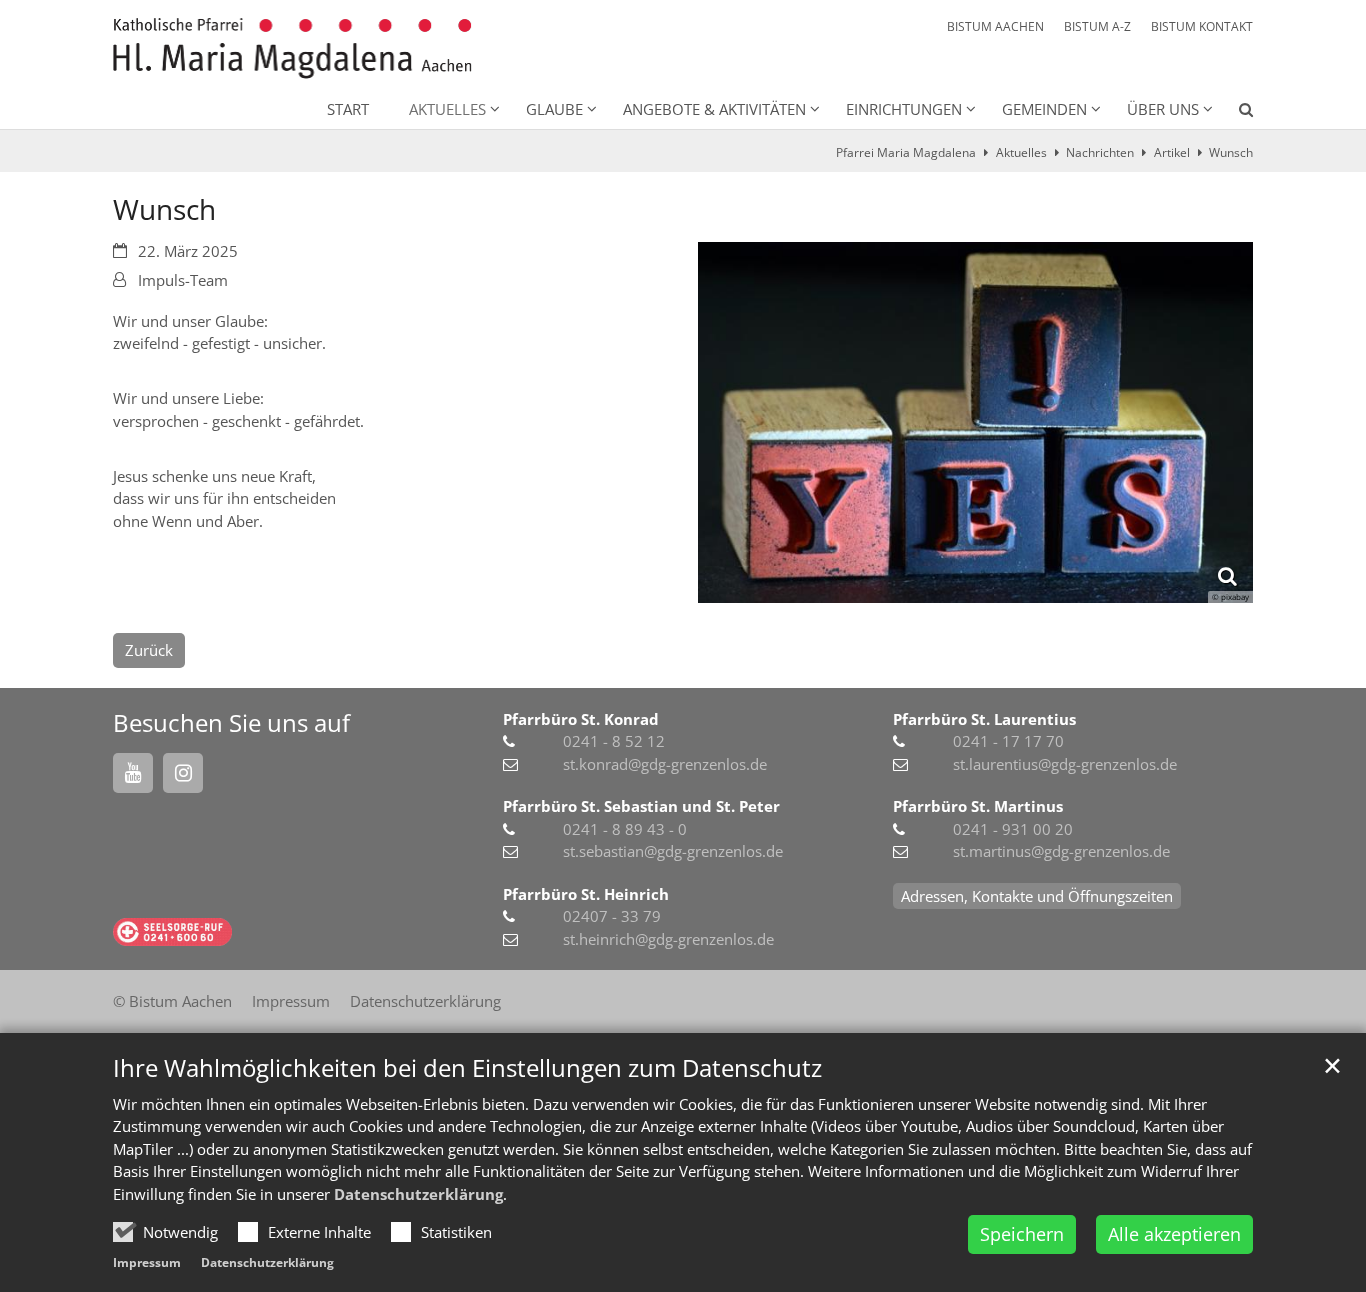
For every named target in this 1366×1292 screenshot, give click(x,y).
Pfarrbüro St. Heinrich (586, 894)
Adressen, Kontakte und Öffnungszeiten (1037, 896)
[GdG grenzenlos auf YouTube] (133, 773)
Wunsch (1231, 152)
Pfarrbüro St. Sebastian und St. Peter (641, 806)
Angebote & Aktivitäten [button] (714, 109)
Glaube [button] (554, 109)
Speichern (1022, 1234)
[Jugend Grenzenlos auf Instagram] (183, 773)
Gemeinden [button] (1044, 109)
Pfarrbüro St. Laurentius (984, 719)
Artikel (1172, 152)
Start (348, 109)
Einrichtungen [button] (904, 109)
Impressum (147, 1262)
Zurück (149, 650)
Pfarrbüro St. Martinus (978, 806)
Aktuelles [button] (447, 109)
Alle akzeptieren (1174, 1234)
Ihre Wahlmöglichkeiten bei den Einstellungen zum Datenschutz (467, 1068)
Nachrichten (1100, 152)
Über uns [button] (1163, 109)
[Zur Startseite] (292, 48)
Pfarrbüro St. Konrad (581, 719)
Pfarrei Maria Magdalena (906, 152)
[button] (1233, 113)
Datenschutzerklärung (418, 1194)
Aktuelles (1021, 152)
